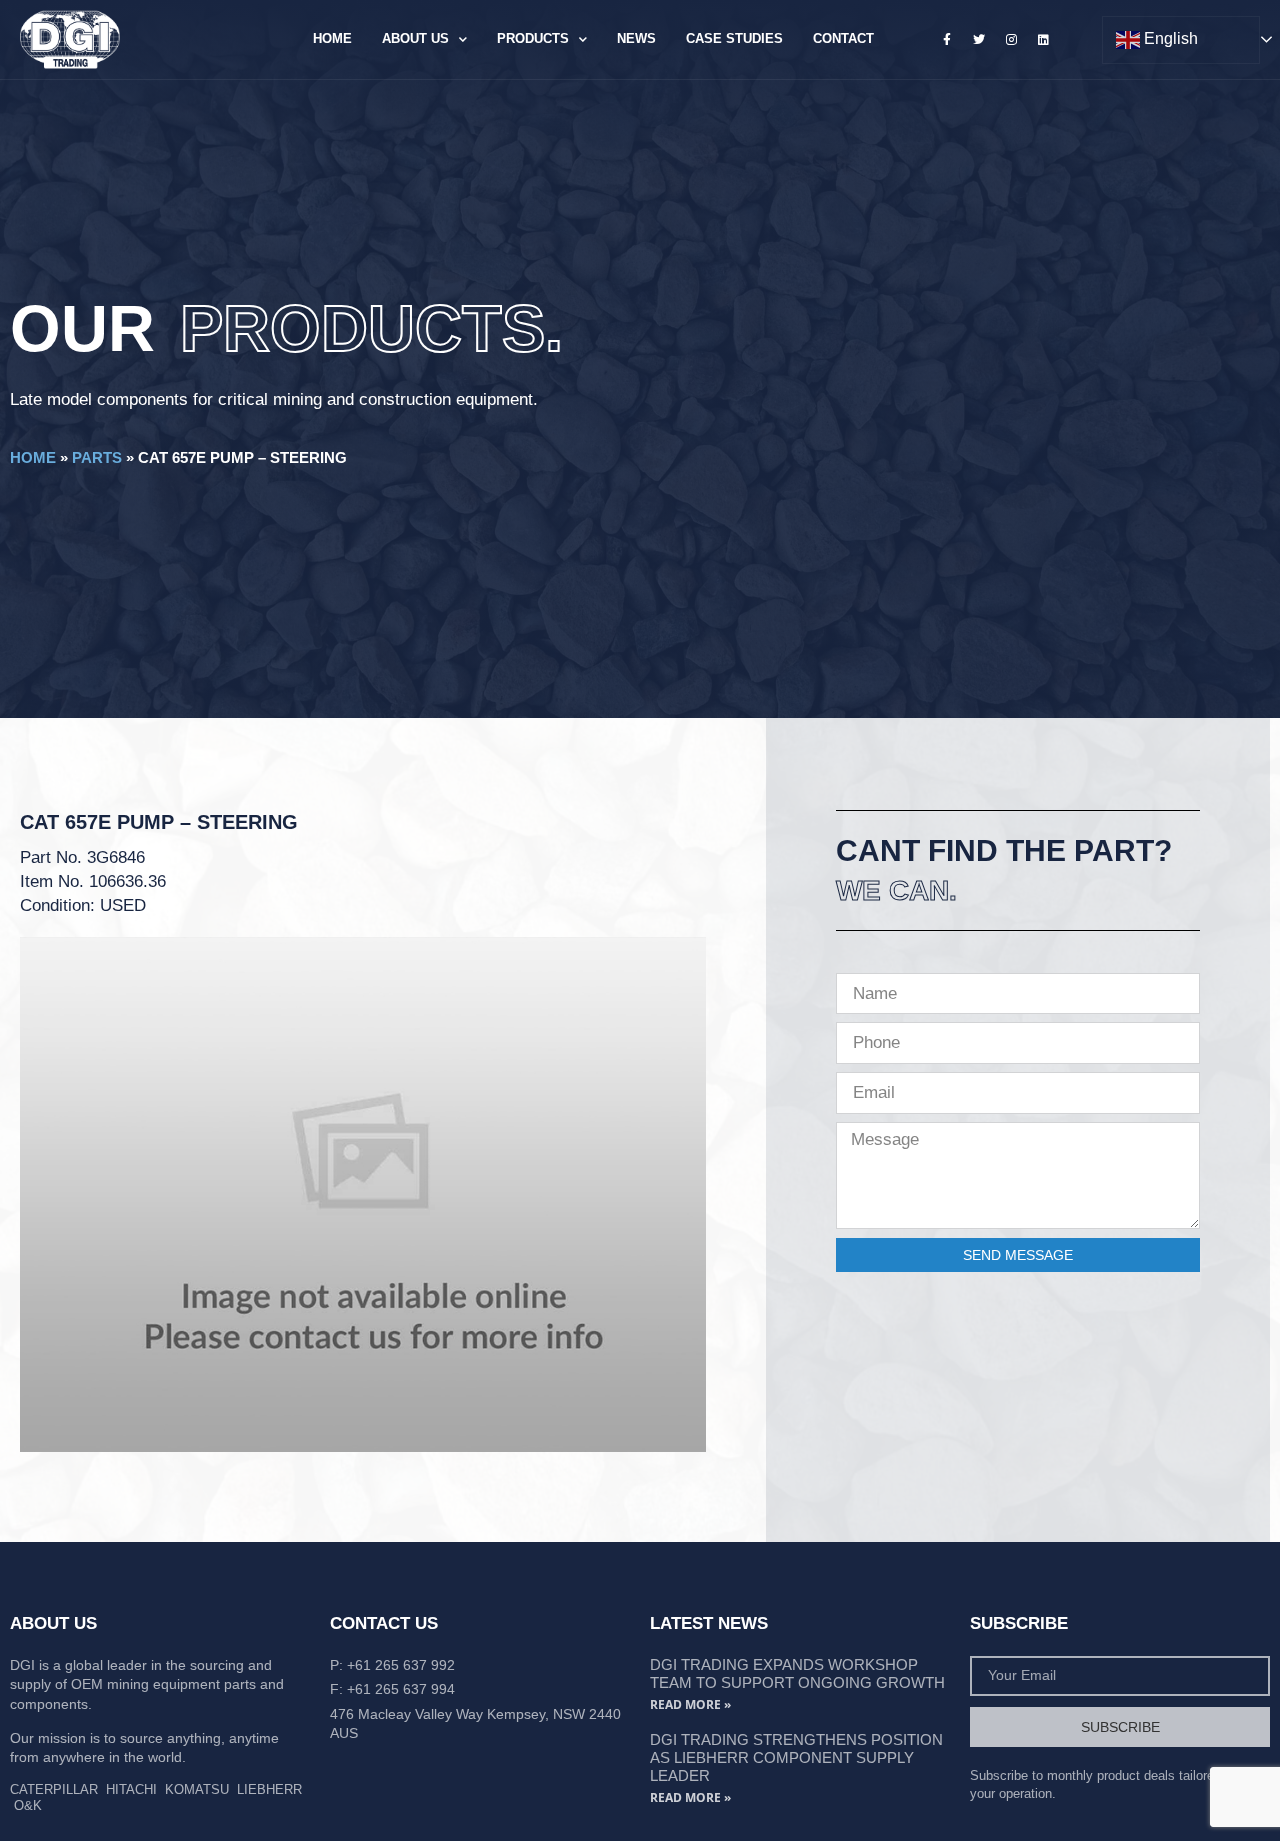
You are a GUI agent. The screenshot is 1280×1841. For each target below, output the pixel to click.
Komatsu (197, 1789)
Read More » (690, 1704)
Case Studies (734, 38)
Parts (97, 457)
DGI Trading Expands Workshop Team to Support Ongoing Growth (797, 1673)
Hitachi (131, 1789)
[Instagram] (1011, 39)
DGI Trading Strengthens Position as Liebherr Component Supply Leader (796, 1757)
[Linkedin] (1044, 39)
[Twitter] (979, 39)
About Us (415, 38)
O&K (28, 1805)
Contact (843, 38)
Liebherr (269, 1789)
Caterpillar (54, 1789)
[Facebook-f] (947, 39)
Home (332, 38)
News (636, 38)
